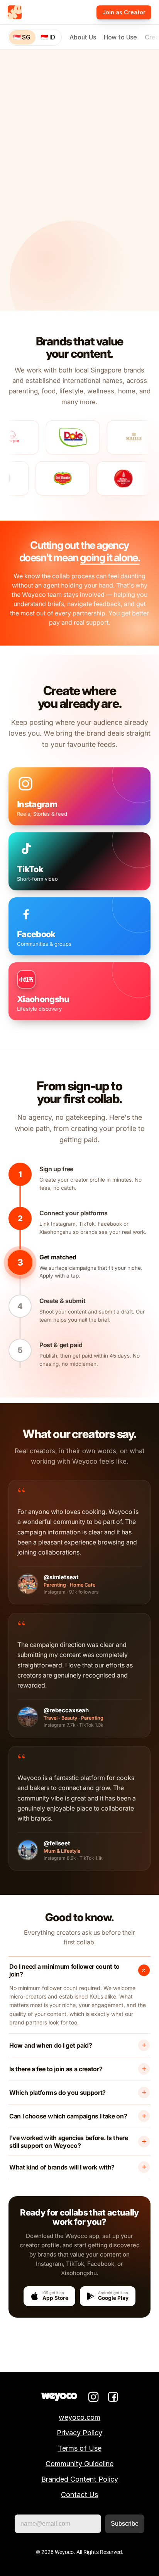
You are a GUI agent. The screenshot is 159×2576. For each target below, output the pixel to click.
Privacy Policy (79, 2433)
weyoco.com (79, 2417)
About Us (83, 37)
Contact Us (79, 2495)
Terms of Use (80, 2448)
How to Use (120, 37)
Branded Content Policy (80, 2479)
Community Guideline (79, 2464)
